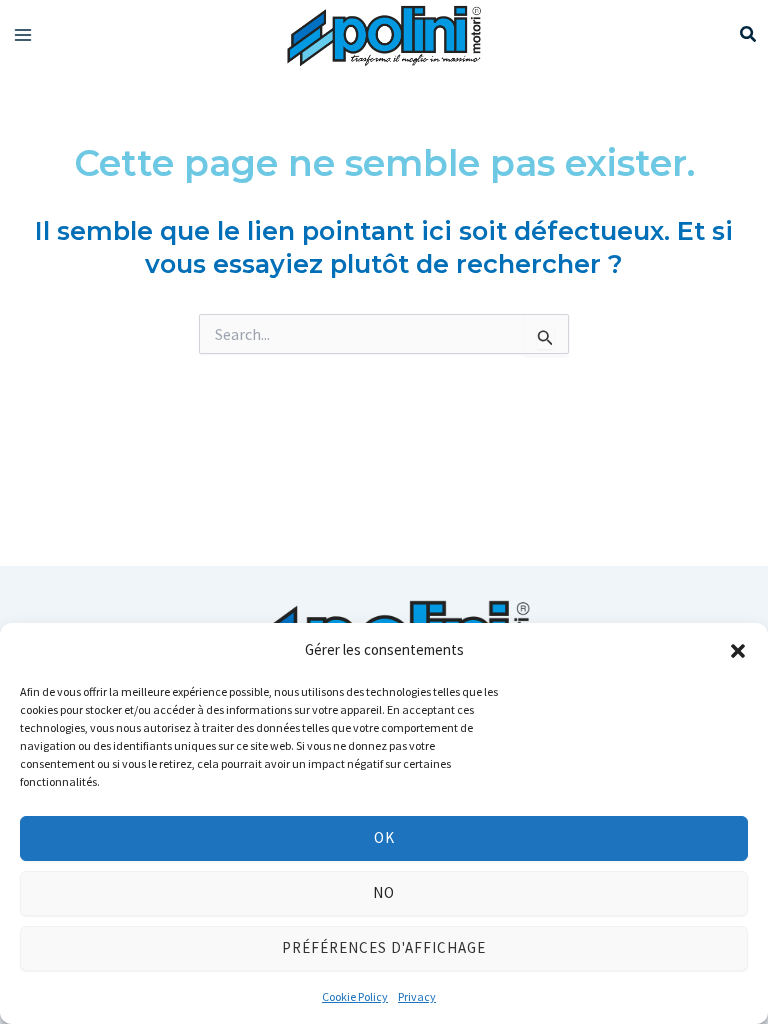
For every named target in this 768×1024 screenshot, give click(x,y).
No (384, 892)
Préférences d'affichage (384, 947)
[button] (738, 651)
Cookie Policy (355, 996)
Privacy (417, 996)
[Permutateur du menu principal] (23, 35)
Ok (384, 837)
